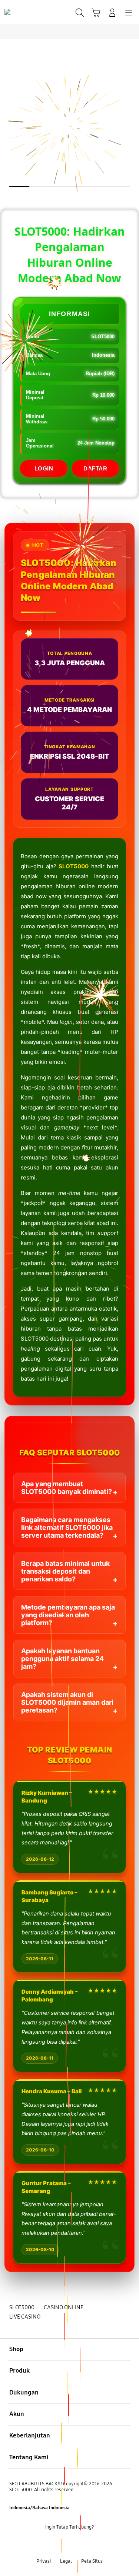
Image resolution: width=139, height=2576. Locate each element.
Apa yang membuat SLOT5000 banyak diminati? (67, 1488)
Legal (66, 2561)
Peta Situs (92, 2561)
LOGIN (44, 468)
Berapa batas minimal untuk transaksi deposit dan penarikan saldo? (65, 1571)
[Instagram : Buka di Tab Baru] (77, 2544)
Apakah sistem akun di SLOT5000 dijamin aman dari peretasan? (67, 1702)
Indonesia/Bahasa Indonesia (39, 2508)
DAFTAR (95, 468)
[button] (96, 13)
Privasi (44, 2561)
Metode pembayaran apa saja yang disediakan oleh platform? (68, 1615)
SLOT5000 (74, 866)
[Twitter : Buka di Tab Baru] (62, 2544)
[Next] (131, 1288)
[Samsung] (23, 12)
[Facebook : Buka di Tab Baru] (47, 2544)
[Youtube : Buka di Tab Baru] (92, 2544)
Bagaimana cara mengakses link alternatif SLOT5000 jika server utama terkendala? (67, 1527)
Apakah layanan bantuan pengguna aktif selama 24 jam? (62, 1659)
